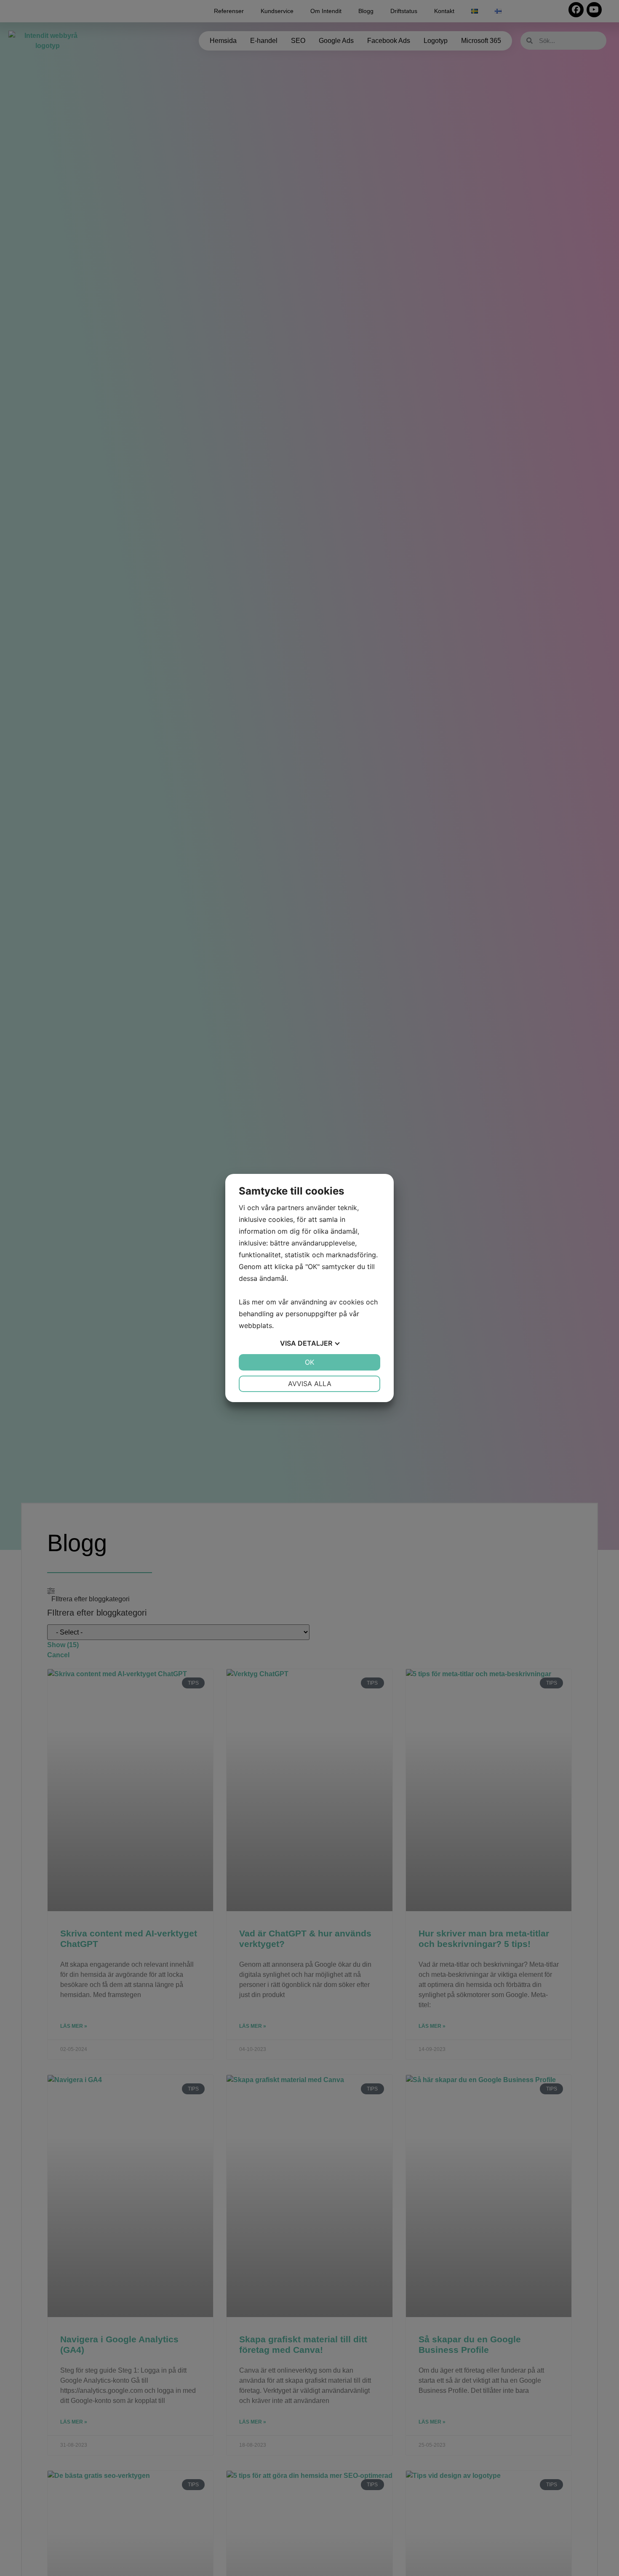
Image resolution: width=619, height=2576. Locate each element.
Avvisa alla (310, 1384)
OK (309, 1362)
